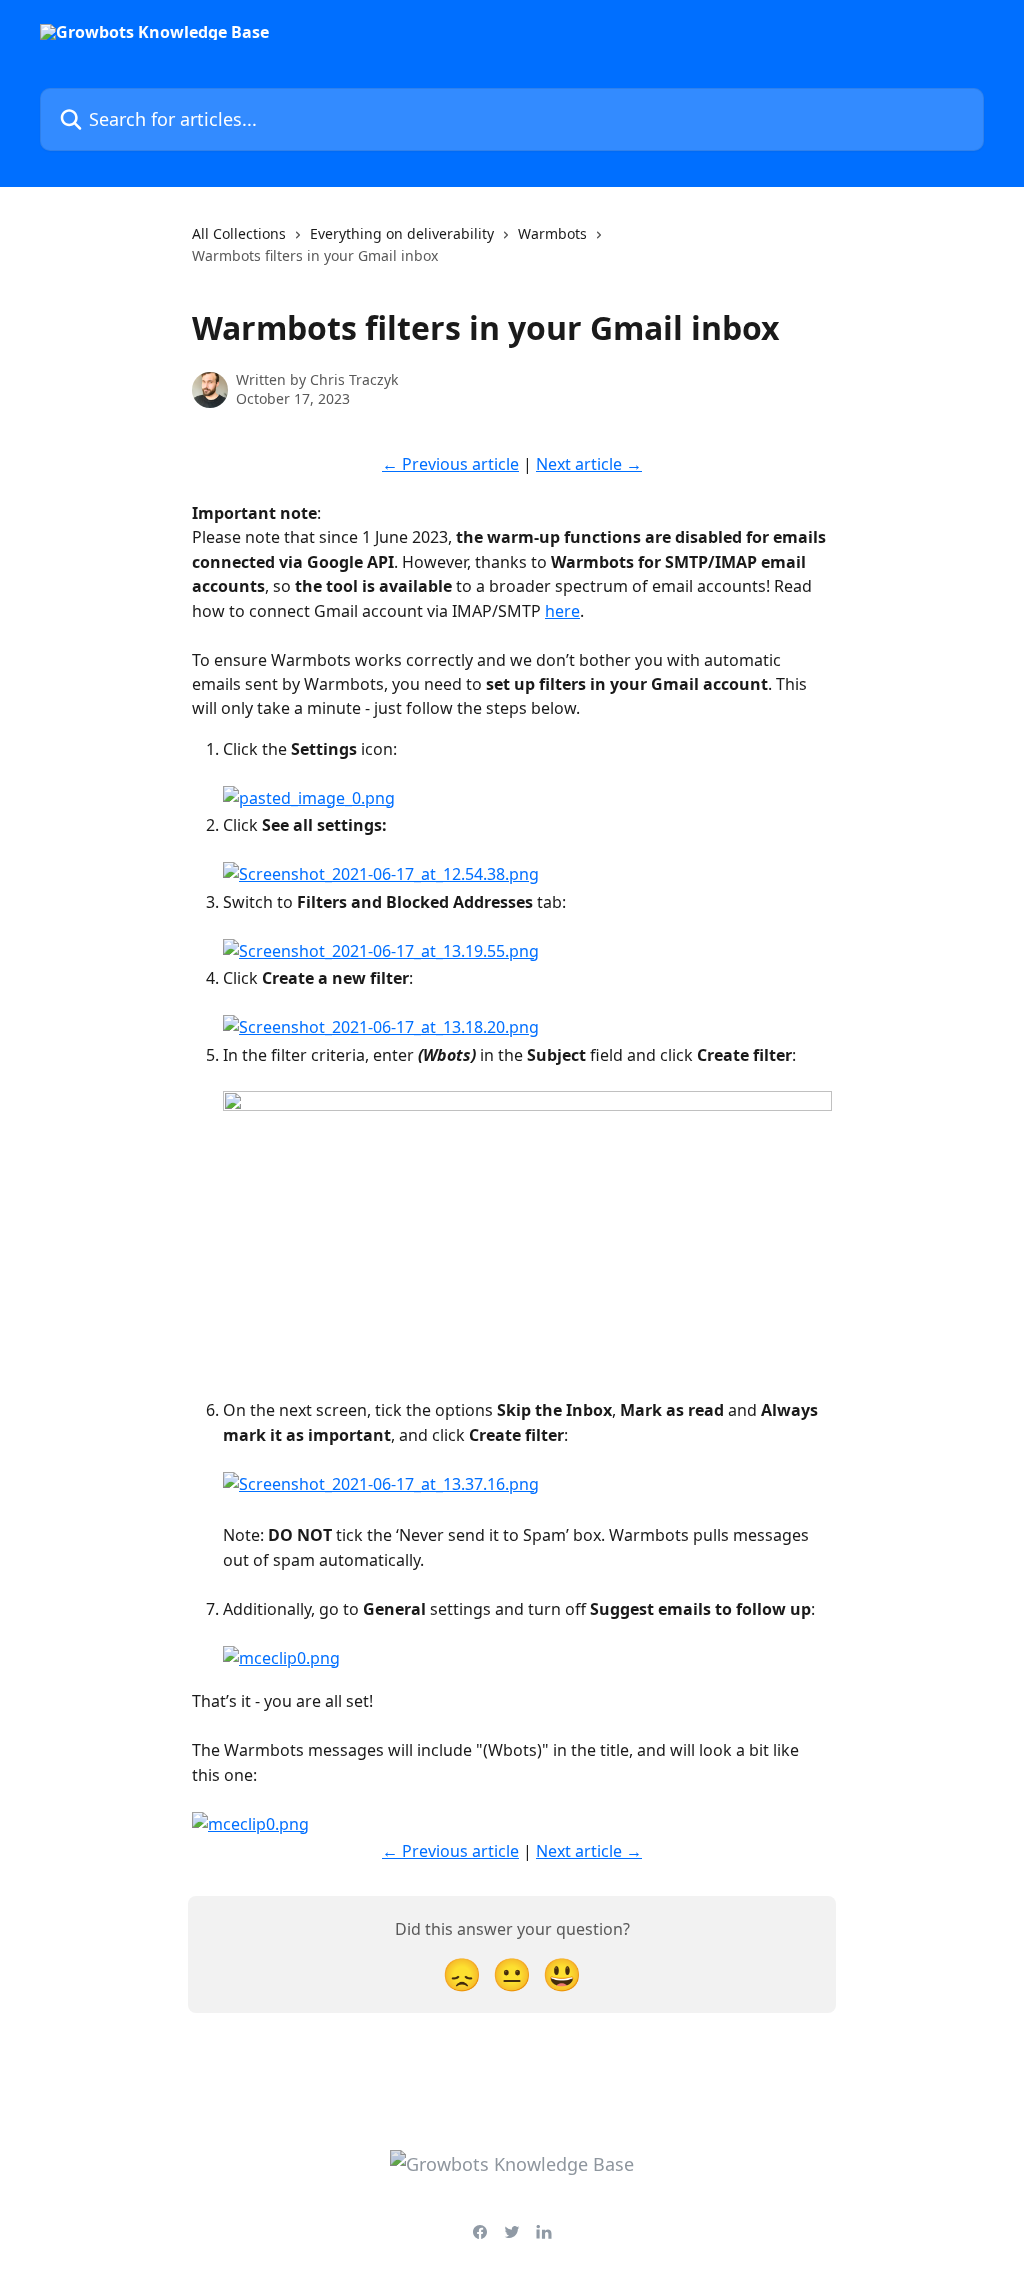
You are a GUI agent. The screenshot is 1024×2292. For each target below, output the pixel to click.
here (562, 611)
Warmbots (552, 233)
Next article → (589, 464)
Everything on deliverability (402, 233)
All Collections (239, 233)
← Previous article (450, 464)
